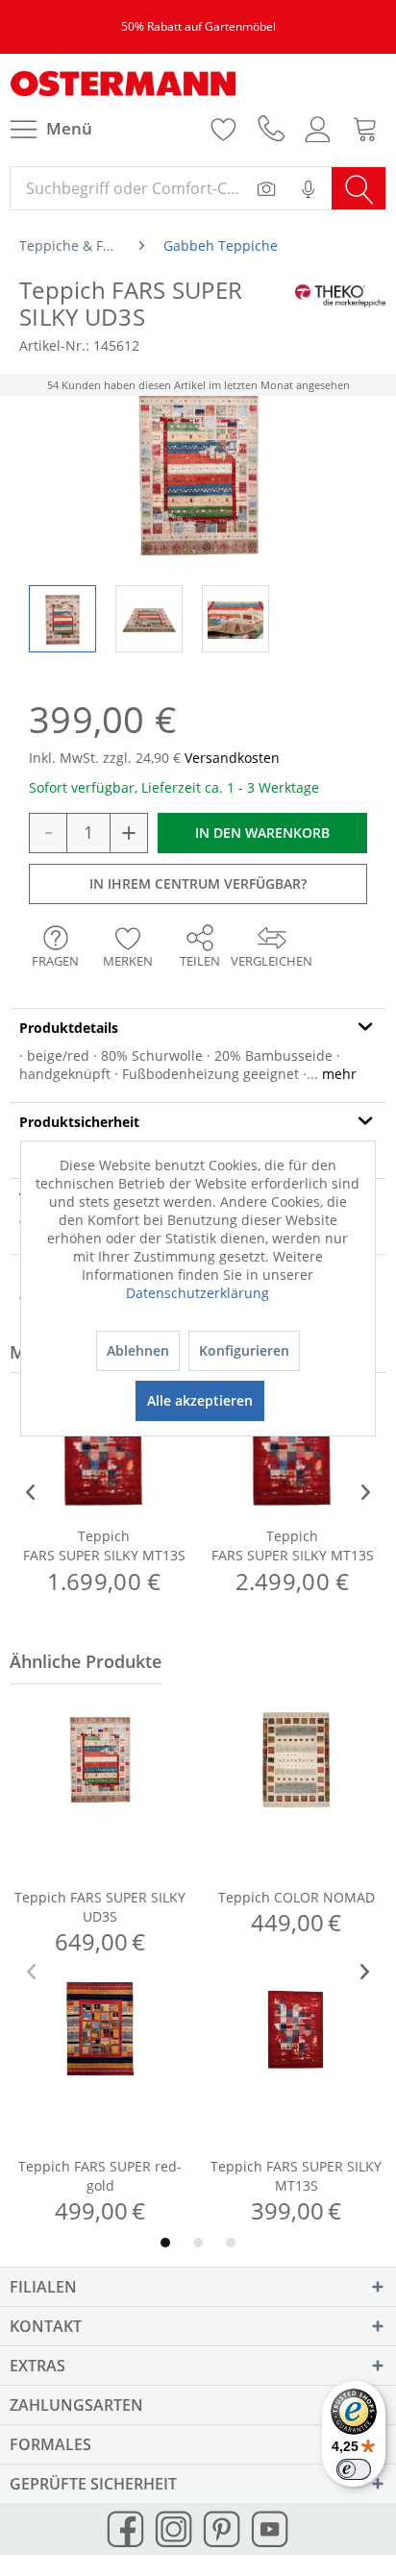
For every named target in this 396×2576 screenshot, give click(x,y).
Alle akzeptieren (200, 1400)
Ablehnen (138, 1350)
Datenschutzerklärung (198, 1293)
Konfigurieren (244, 1350)
